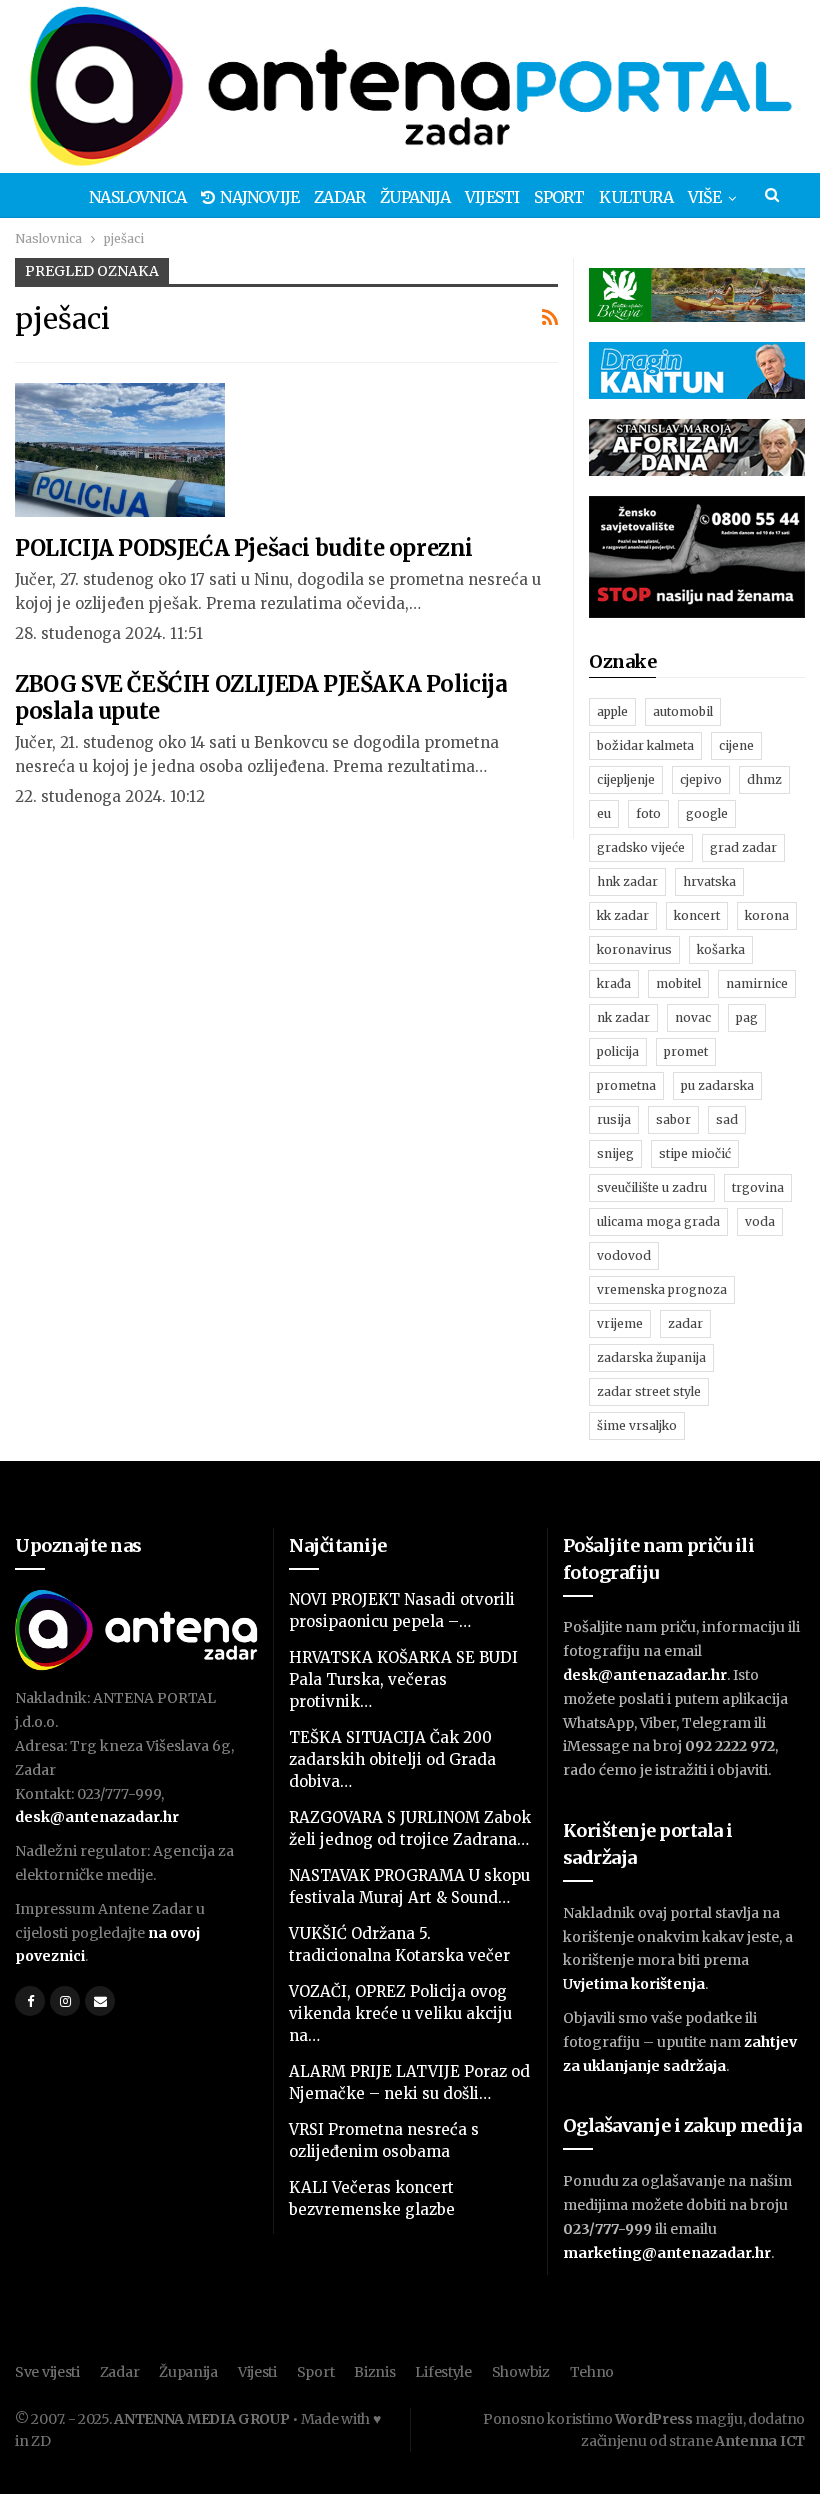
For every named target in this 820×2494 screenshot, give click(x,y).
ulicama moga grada (658, 1221)
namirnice (757, 983)
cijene (736, 745)
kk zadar (623, 915)
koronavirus (634, 949)
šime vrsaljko (637, 1425)
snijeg (615, 1153)
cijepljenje (626, 779)
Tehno (592, 2372)
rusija (614, 1119)
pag (747, 1017)
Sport (559, 197)
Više (705, 197)
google (707, 813)
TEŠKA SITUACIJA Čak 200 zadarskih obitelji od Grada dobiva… (392, 1759)
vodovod (624, 1255)
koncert (697, 915)
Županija (415, 197)
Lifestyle (443, 2372)
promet (686, 1051)
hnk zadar (627, 881)
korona (767, 915)
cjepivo (701, 779)
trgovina (758, 1187)
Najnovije (259, 197)
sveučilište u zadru (652, 1187)
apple (612, 711)
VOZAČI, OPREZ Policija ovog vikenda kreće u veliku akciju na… (400, 2013)
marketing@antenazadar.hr (667, 2253)
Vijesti (492, 197)
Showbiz (521, 2372)
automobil (683, 711)
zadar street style (649, 1391)
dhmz (764, 779)
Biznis (374, 2372)
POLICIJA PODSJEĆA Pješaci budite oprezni (244, 548)
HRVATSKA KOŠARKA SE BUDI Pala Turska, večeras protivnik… (403, 1679)
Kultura (635, 197)
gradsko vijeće (641, 847)
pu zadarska (717, 1085)
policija (618, 1051)
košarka (721, 949)
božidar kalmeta (645, 745)
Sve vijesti (47, 2372)
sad (727, 1119)
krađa (614, 983)
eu (604, 813)
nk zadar (623, 1017)
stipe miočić (695, 1153)
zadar (685, 1323)
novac (693, 1017)
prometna (626, 1085)
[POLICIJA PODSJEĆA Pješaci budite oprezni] (120, 450)
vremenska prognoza (662, 1289)
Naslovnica (137, 197)
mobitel (678, 983)
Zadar (339, 197)
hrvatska (709, 881)
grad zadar (743, 847)
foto (648, 813)
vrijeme (620, 1323)
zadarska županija (651, 1357)
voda (760, 1221)
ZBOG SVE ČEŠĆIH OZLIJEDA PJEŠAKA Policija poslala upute (261, 697)
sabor (673, 1119)
